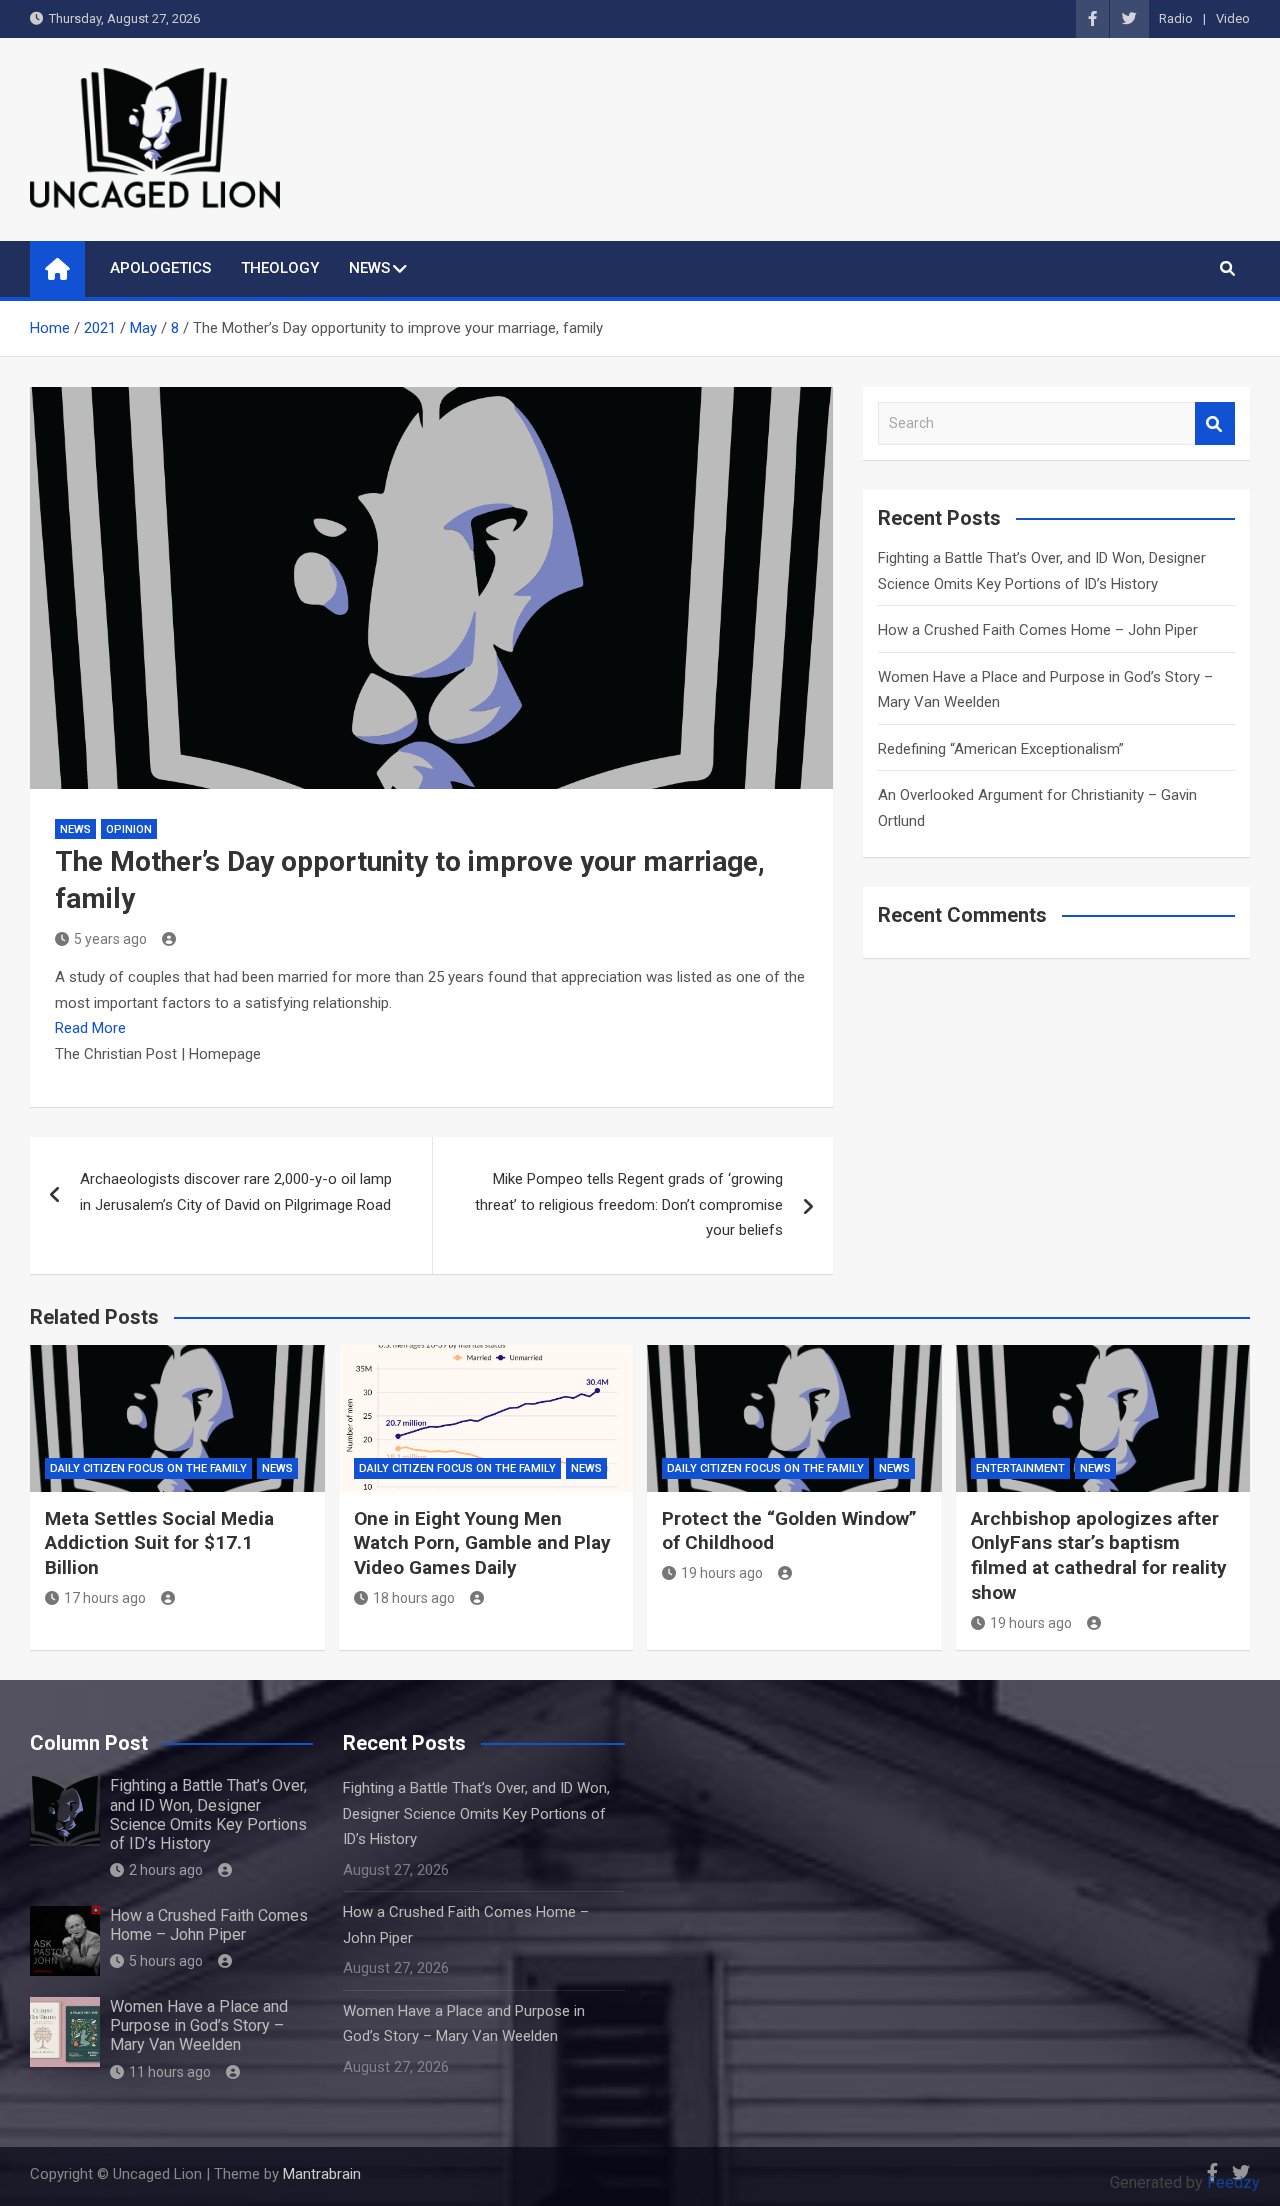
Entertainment (1020, 1468)
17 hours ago (105, 1598)
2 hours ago (166, 1870)
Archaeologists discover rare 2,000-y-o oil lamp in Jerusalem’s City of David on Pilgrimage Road (236, 1192)
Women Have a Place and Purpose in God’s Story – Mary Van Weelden (199, 2025)
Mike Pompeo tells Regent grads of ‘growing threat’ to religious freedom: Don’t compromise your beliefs (629, 1204)
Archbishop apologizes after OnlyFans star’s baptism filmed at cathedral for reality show (1099, 1555)
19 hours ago (722, 1573)
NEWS (369, 268)
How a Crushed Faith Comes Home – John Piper (1038, 630)
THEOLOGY (280, 268)
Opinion (129, 829)
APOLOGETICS (160, 268)
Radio (1176, 18)
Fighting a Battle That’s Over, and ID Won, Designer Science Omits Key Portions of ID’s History (208, 1814)
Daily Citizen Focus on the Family (148, 1468)
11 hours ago (170, 2072)
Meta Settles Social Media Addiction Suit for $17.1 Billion (159, 1543)
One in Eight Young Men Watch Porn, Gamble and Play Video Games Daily (482, 1543)
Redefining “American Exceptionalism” (1001, 749)
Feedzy (1233, 2182)
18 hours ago (414, 1598)
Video (1233, 18)
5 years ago (110, 939)
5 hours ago (166, 1961)
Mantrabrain (322, 2174)
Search (1215, 423)
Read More (90, 1028)
